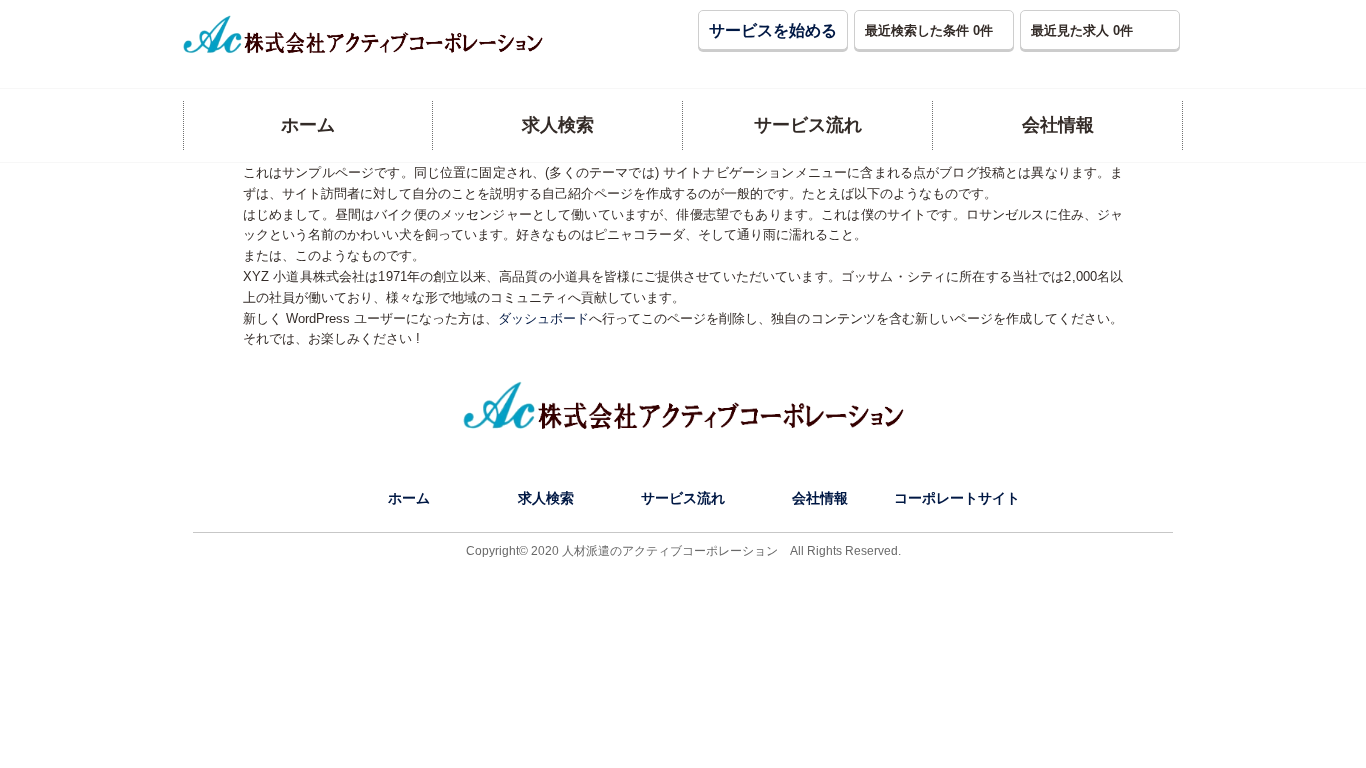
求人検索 (546, 498)
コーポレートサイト (957, 498)
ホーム (409, 498)
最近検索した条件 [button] (929, 30)
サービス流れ (683, 498)
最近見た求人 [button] (1082, 30)
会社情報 (820, 498)
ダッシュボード (543, 318)
